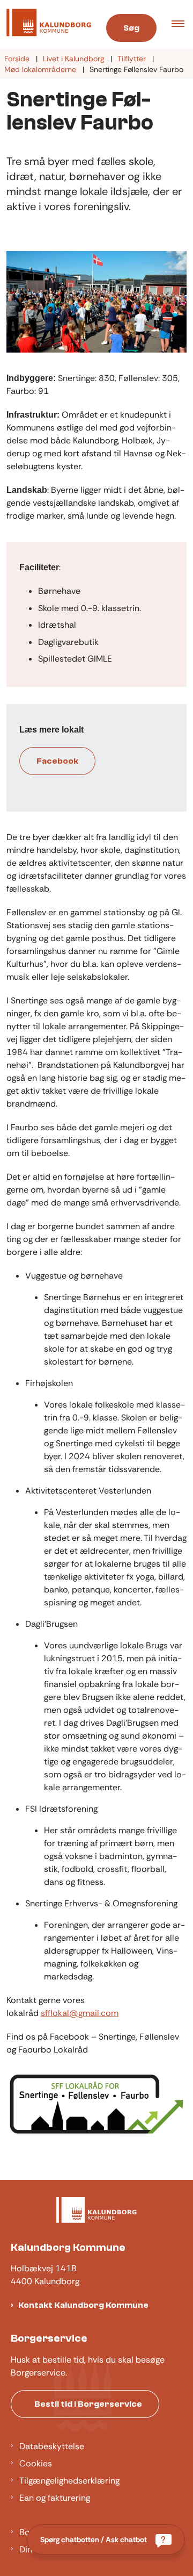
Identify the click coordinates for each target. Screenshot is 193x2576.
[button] (182, 25)
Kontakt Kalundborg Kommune (83, 2305)
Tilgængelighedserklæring (69, 2481)
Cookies (36, 2463)
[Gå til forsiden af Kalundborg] (46, 24)
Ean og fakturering (55, 2498)
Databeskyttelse (52, 2446)
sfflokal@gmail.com (80, 2013)
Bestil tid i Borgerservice (88, 2404)
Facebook (57, 761)
